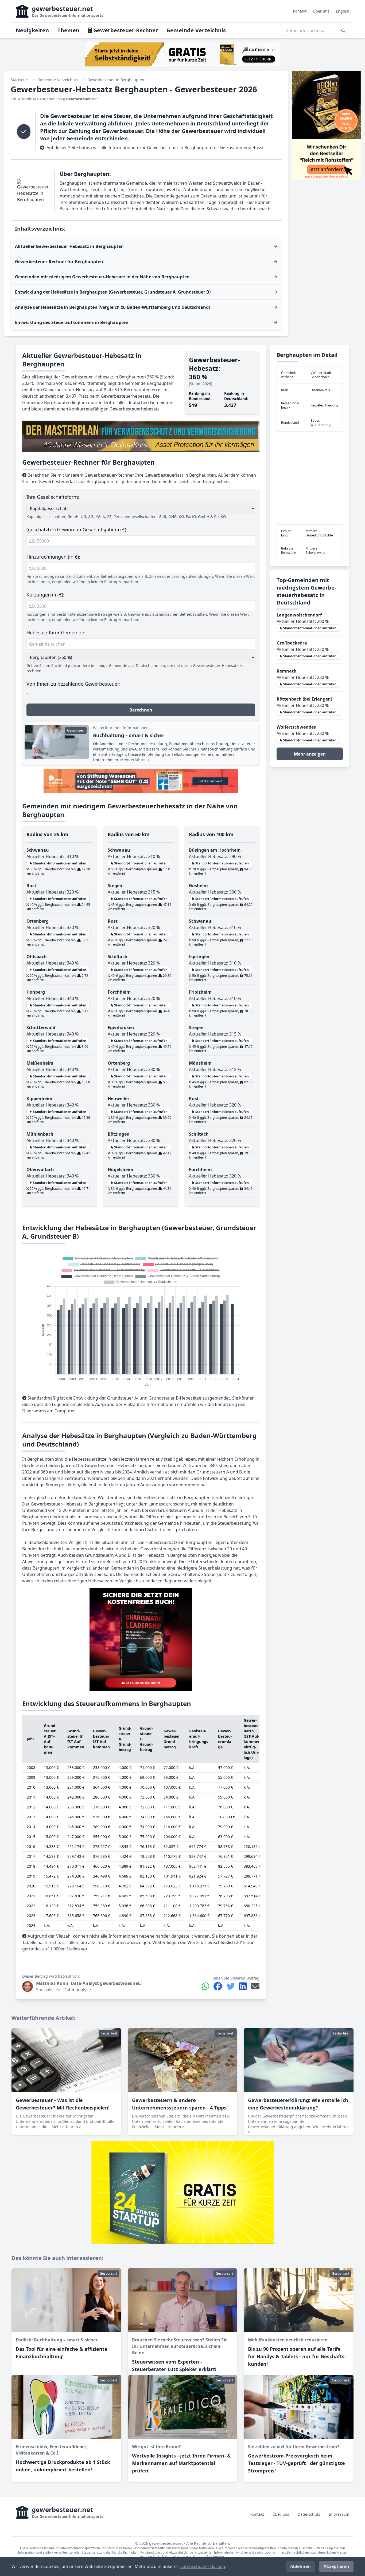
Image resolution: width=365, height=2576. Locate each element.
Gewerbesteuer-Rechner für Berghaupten (59, 262)
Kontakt (300, 11)
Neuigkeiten (32, 30)
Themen (68, 30)
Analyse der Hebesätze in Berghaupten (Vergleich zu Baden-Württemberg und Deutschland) (112, 307)
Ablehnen (300, 2566)
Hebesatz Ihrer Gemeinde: (56, 633)
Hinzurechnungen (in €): (53, 557)
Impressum (339, 2514)
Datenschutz (309, 2514)
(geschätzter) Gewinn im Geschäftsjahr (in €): (77, 530)
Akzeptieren (336, 2566)
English (343, 11)
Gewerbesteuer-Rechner (125, 30)
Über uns (321, 11)
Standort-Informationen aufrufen (59, 863)
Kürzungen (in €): (45, 595)
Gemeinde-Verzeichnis (196, 30)
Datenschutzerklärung (202, 2566)
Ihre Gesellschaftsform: (53, 497)
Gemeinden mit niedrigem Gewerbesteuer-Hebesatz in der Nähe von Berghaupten (102, 277)
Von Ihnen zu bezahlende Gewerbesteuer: (73, 684)
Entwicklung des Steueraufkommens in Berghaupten (72, 322)
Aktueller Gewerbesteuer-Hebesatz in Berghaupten (69, 246)
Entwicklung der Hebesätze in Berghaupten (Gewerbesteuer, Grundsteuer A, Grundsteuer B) (113, 292)
